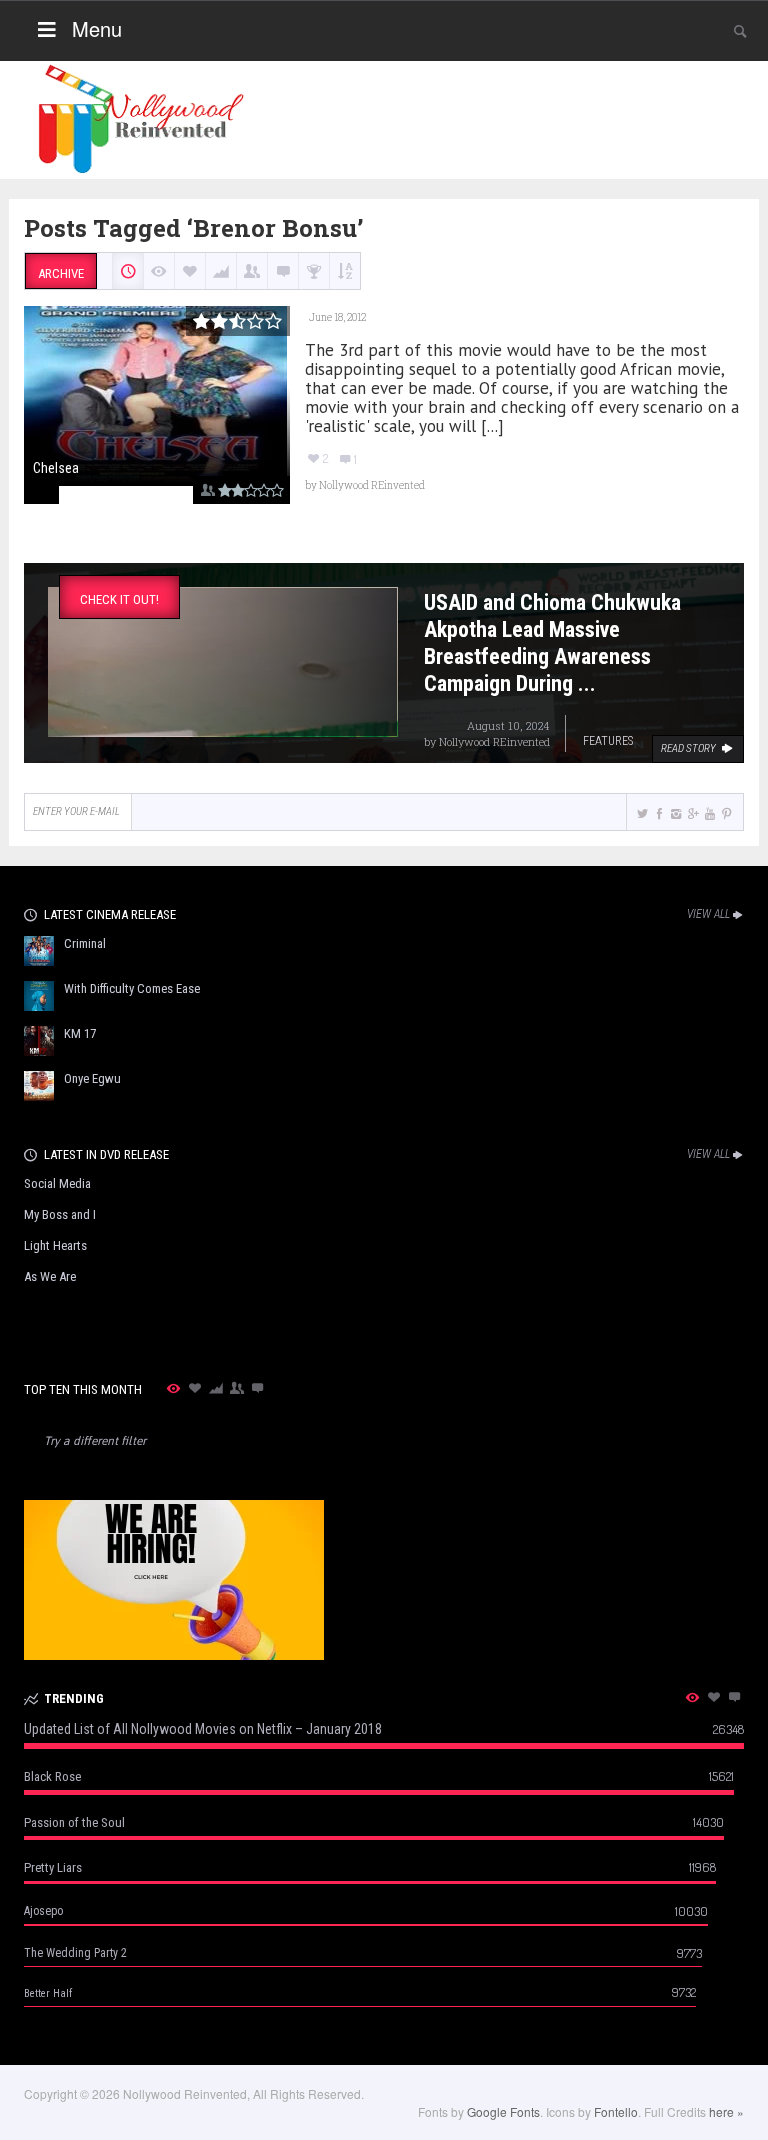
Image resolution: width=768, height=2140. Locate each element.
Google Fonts (503, 2111)
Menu (97, 28)
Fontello (616, 2111)
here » (726, 2111)
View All (708, 914)
